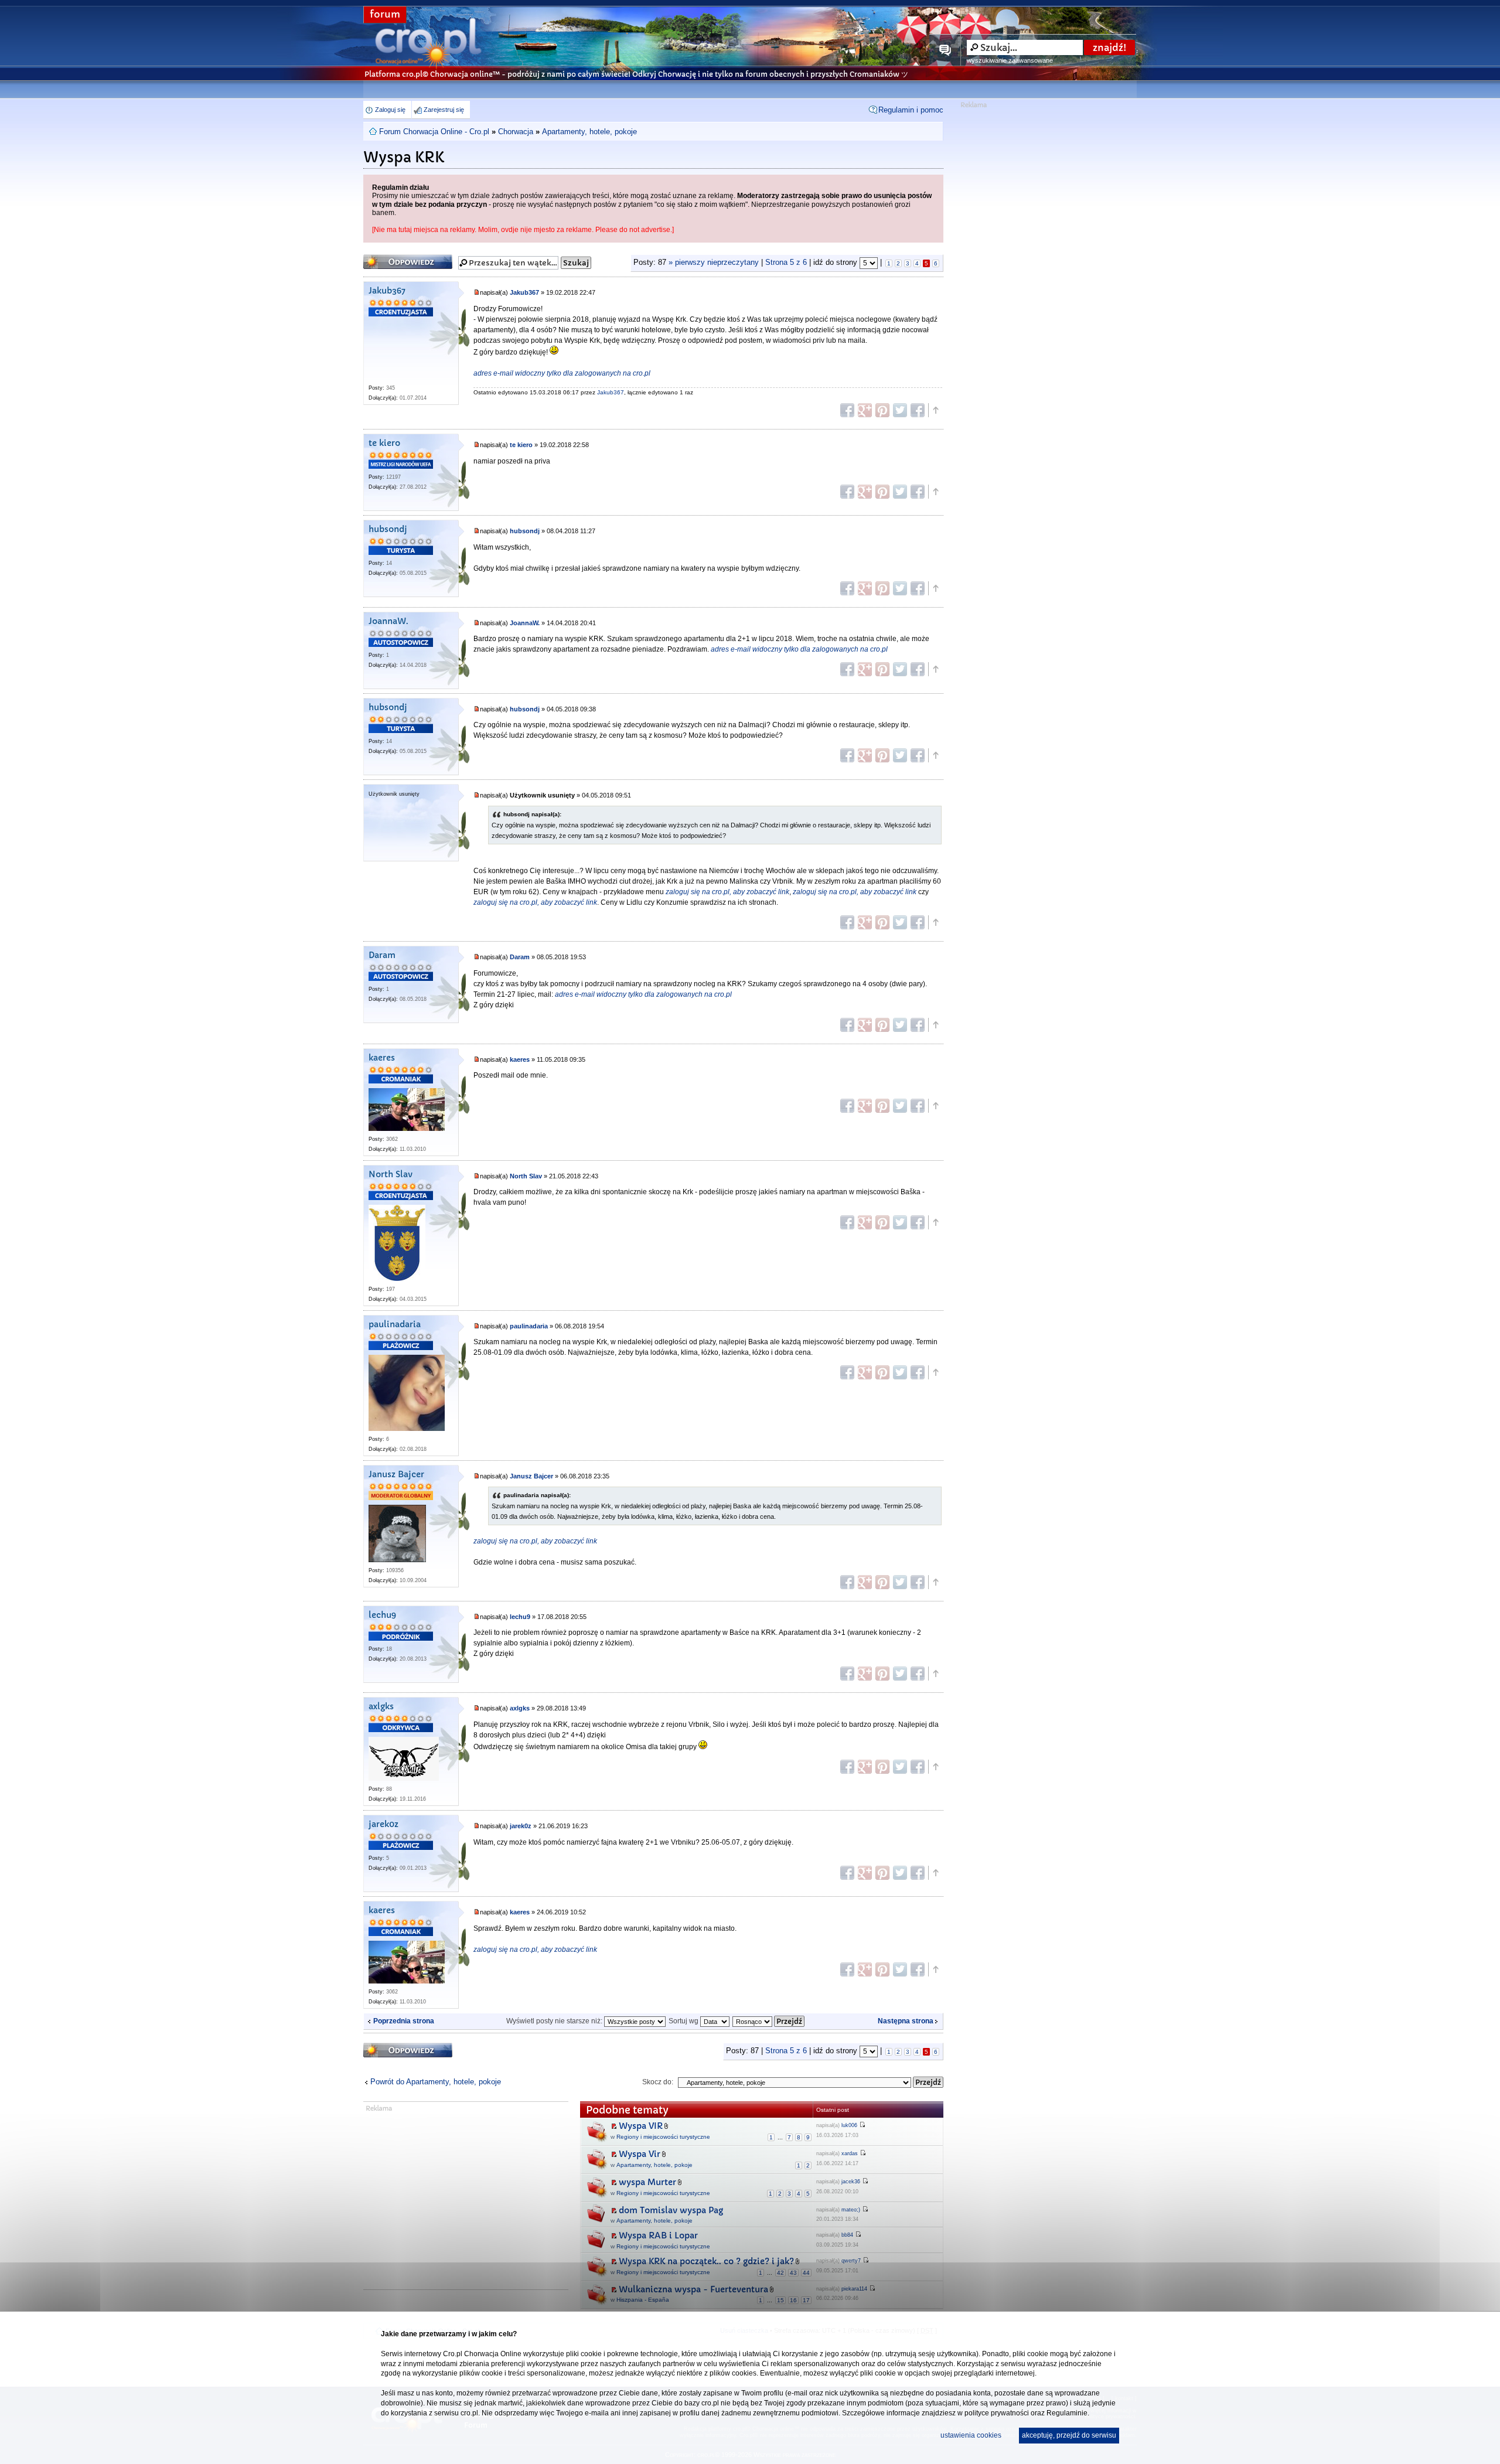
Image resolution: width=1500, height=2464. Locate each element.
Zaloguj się (390, 110)
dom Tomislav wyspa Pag (671, 2210)
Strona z (786, 263)
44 (806, 2273)
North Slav (391, 1175)
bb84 (847, 2235)
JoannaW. (388, 621)
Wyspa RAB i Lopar (658, 2235)
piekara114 (854, 2289)
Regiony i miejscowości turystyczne (663, 2137)
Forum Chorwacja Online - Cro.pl (434, 132)
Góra (935, 410)
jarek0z (383, 1824)
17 (806, 2300)
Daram (382, 955)
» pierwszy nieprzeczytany (714, 263)
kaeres (382, 1058)
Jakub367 (387, 291)
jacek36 (851, 2182)
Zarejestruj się (444, 110)
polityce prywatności (997, 2413)
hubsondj (388, 529)
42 (780, 2273)
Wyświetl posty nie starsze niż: (555, 2021)
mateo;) (851, 2210)
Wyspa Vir (640, 2154)
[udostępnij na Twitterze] (900, 410)
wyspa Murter (647, 2182)
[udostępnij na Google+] (865, 410)
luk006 (849, 2125)
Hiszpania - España (643, 2300)
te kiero (384, 443)
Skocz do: (658, 2082)
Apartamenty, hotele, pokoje (589, 132)
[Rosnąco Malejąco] (769, 2021)
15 (780, 2300)
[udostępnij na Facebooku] (847, 410)
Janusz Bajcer (396, 1475)
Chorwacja (516, 132)
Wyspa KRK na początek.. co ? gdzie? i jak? (706, 2261)
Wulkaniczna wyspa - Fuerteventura (693, 2289)
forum (385, 14)
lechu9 (382, 1615)
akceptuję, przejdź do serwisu (1069, 2435)
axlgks (381, 1707)
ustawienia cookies (971, 2435)
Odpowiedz (386, 258)
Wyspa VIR (641, 2126)
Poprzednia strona (404, 2021)
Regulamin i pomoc (911, 110)
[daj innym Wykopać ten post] (918, 410)
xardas (850, 2153)
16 (793, 2300)
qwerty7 (851, 2261)
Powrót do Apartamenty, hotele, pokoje (436, 2082)
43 (793, 2273)
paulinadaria (395, 1325)
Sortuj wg (684, 2021)
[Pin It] (882, 410)
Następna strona (906, 2021)
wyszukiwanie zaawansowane (1010, 60)
